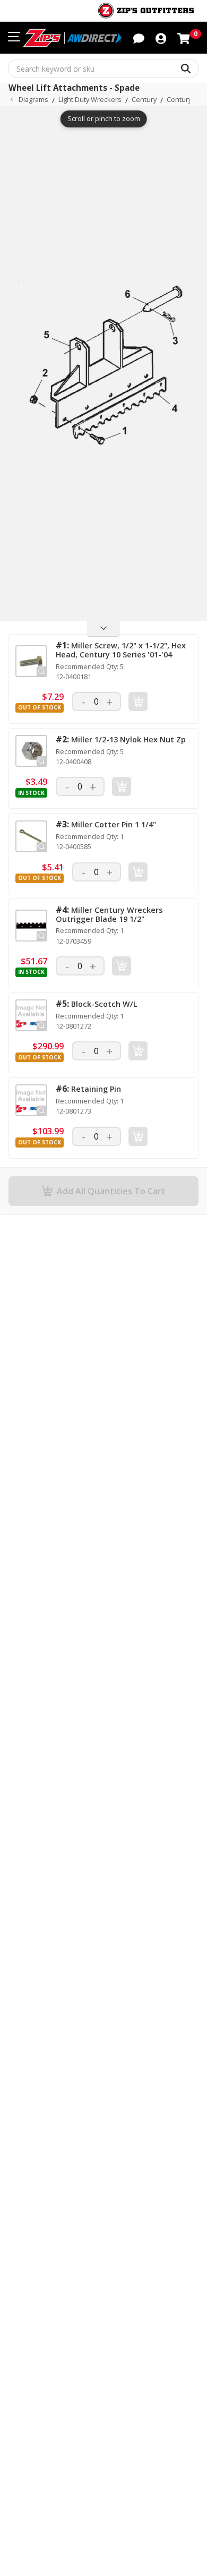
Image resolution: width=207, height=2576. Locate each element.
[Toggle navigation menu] (14, 37)
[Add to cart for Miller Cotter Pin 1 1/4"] (138, 872)
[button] (161, 38)
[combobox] (103, 69)
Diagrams (33, 99)
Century (144, 99)
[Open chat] (139, 38)
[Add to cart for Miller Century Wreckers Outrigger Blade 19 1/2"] (122, 966)
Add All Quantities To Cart (111, 1191)
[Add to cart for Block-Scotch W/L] (138, 1051)
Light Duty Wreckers (90, 99)
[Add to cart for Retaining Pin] (138, 1136)
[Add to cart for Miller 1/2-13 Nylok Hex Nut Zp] (122, 786)
